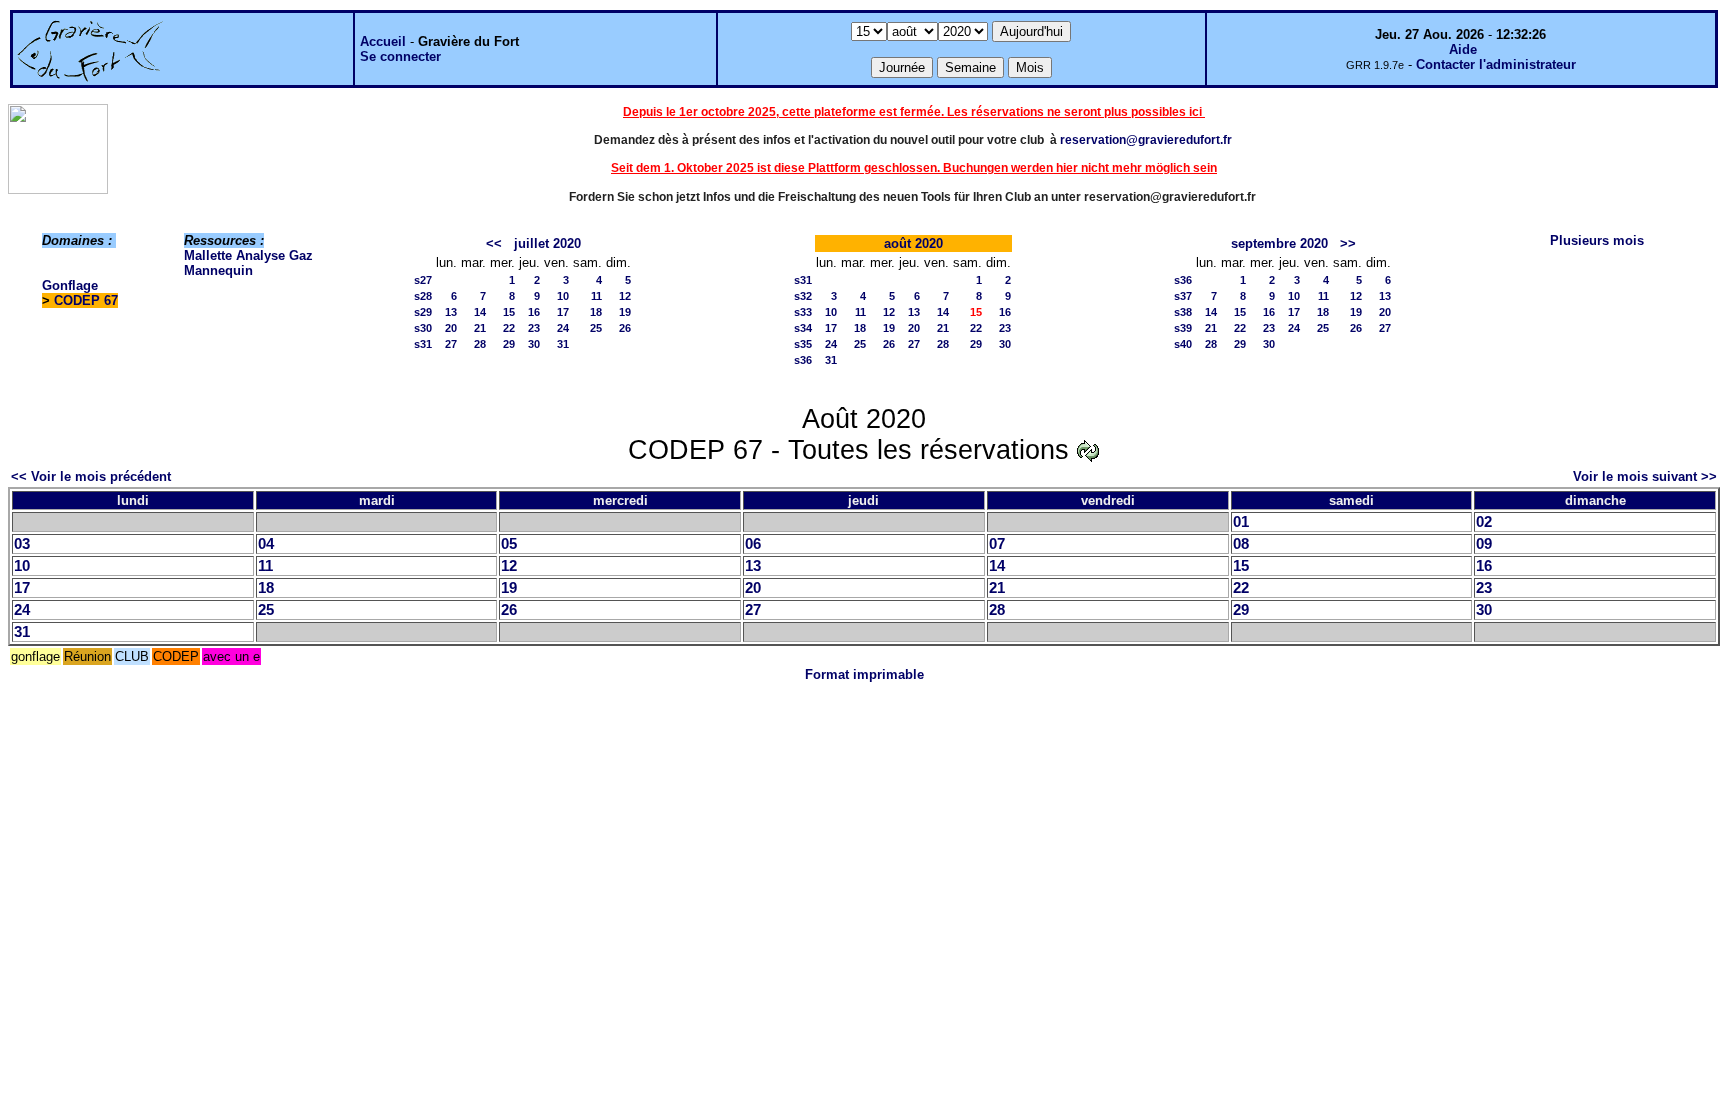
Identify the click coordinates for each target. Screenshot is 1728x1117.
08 (1241, 544)
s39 (1183, 328)
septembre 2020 (1279, 243)
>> (1348, 243)
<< (494, 243)
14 (480, 312)
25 (596, 328)
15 (509, 312)
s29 (423, 312)
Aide (1463, 49)
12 (625, 296)
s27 (423, 280)
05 (509, 544)
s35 (803, 344)
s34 (803, 328)
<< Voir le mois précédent (91, 476)
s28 (423, 296)
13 (451, 312)
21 (480, 328)
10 (563, 296)
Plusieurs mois (1597, 240)
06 (753, 544)
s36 (803, 360)
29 (509, 344)
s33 (803, 312)
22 (509, 328)
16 (534, 312)
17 (563, 312)
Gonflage (70, 285)
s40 (1183, 344)
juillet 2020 (547, 243)
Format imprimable (864, 674)
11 (596, 296)
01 (1241, 522)
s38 (1183, 312)
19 (625, 312)
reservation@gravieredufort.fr (1146, 140)
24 (563, 328)
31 (563, 344)
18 (596, 312)
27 (451, 344)
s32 (803, 296)
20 (451, 328)
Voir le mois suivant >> (1645, 476)
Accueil (383, 41)
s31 (423, 344)
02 (1484, 522)
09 (1484, 544)
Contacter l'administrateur (1496, 64)
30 (534, 344)
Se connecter (400, 56)
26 (625, 328)
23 (534, 328)
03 (22, 544)
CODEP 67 (86, 300)
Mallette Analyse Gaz (248, 255)
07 (997, 544)
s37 (1183, 296)
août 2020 (913, 243)
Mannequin (218, 270)
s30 (423, 328)
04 (266, 544)
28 (480, 344)
